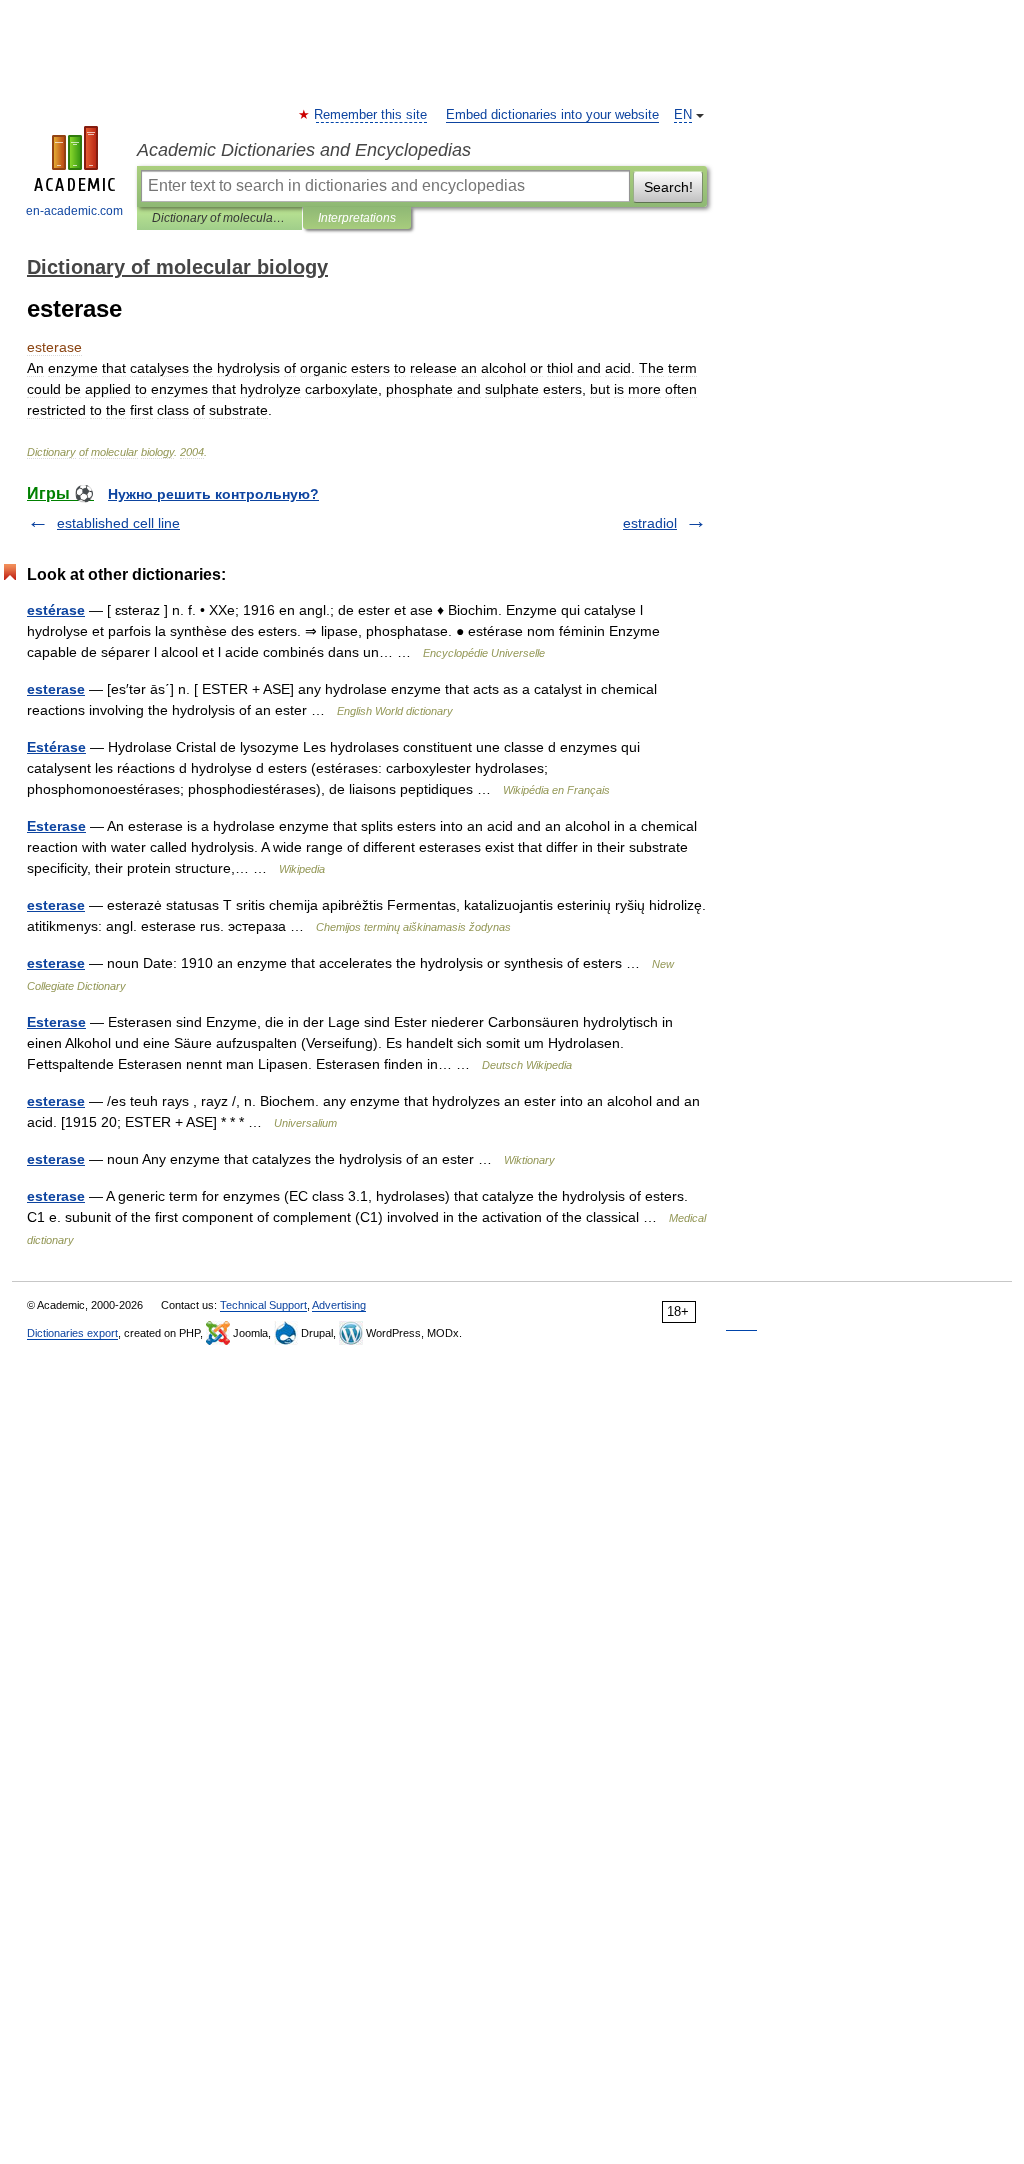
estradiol (650, 523)
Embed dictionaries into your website (552, 115)
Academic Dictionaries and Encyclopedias (304, 150)
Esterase (56, 826)
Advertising (339, 1305)
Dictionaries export (72, 1333)
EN (683, 115)
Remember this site (371, 115)
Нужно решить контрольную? (213, 494)
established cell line (118, 523)
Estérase (56, 747)
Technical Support (263, 1305)
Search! (668, 187)
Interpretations (357, 218)
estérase (56, 610)
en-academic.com (74, 211)
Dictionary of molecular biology (219, 218)
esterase (56, 689)
